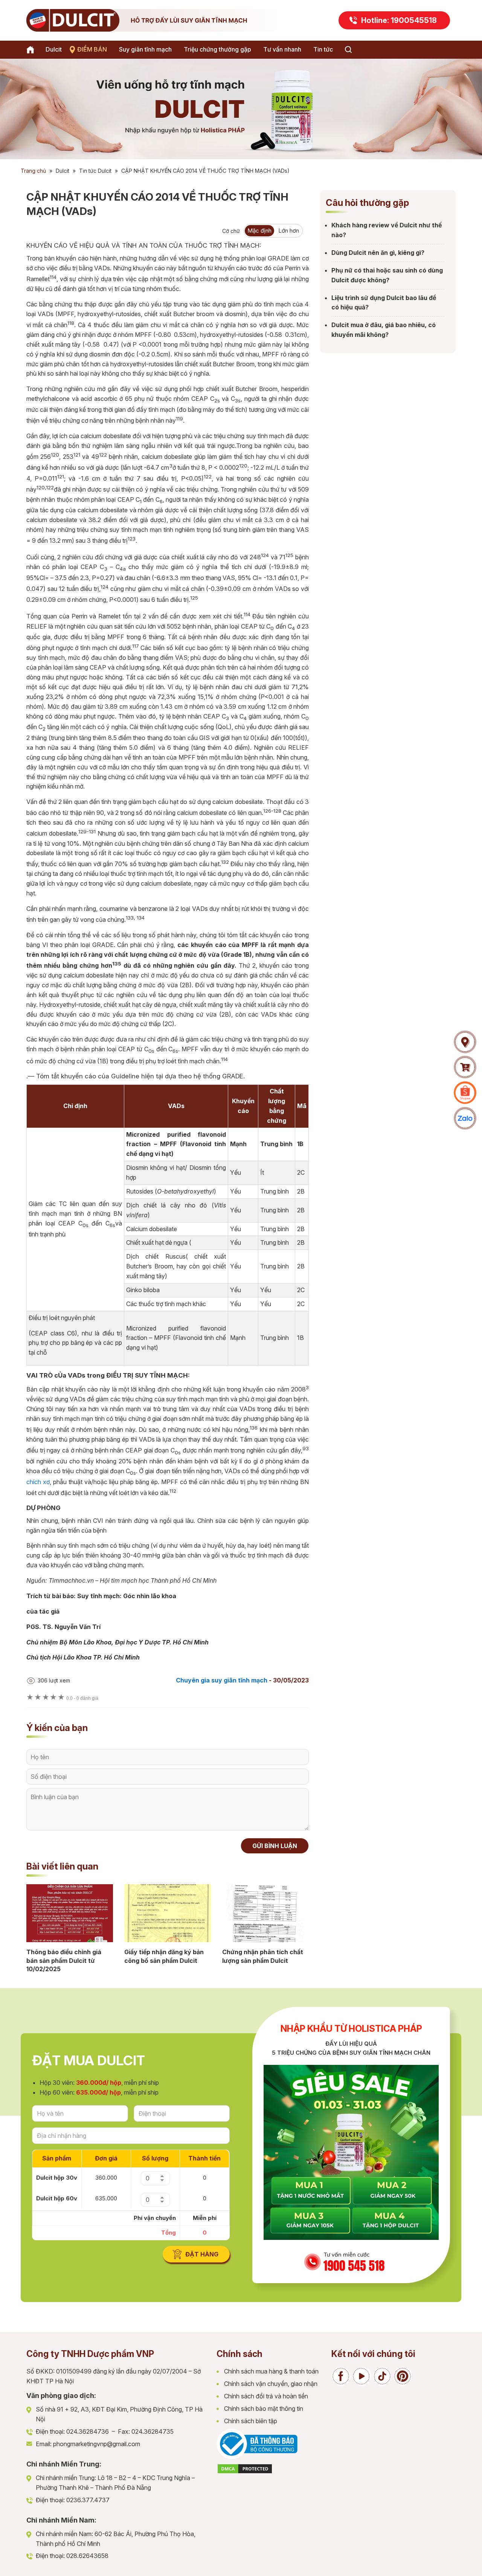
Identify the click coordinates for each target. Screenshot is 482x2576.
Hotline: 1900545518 (399, 20)
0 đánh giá (82, 1698)
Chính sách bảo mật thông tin (264, 2409)
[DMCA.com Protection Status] (245, 2472)
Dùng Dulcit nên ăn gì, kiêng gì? (378, 253)
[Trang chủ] (32, 50)
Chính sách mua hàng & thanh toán (271, 2371)
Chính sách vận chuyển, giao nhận (271, 2384)
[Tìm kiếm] (348, 50)
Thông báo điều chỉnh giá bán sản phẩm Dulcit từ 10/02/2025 (64, 1960)
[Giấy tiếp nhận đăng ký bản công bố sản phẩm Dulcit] (168, 1913)
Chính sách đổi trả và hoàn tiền (266, 2396)
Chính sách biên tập (251, 2421)
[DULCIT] (158, 20)
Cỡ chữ (231, 231)
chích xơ (38, 1482)
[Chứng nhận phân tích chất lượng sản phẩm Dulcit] (265, 1913)
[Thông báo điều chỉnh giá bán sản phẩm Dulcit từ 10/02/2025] (70, 1913)
